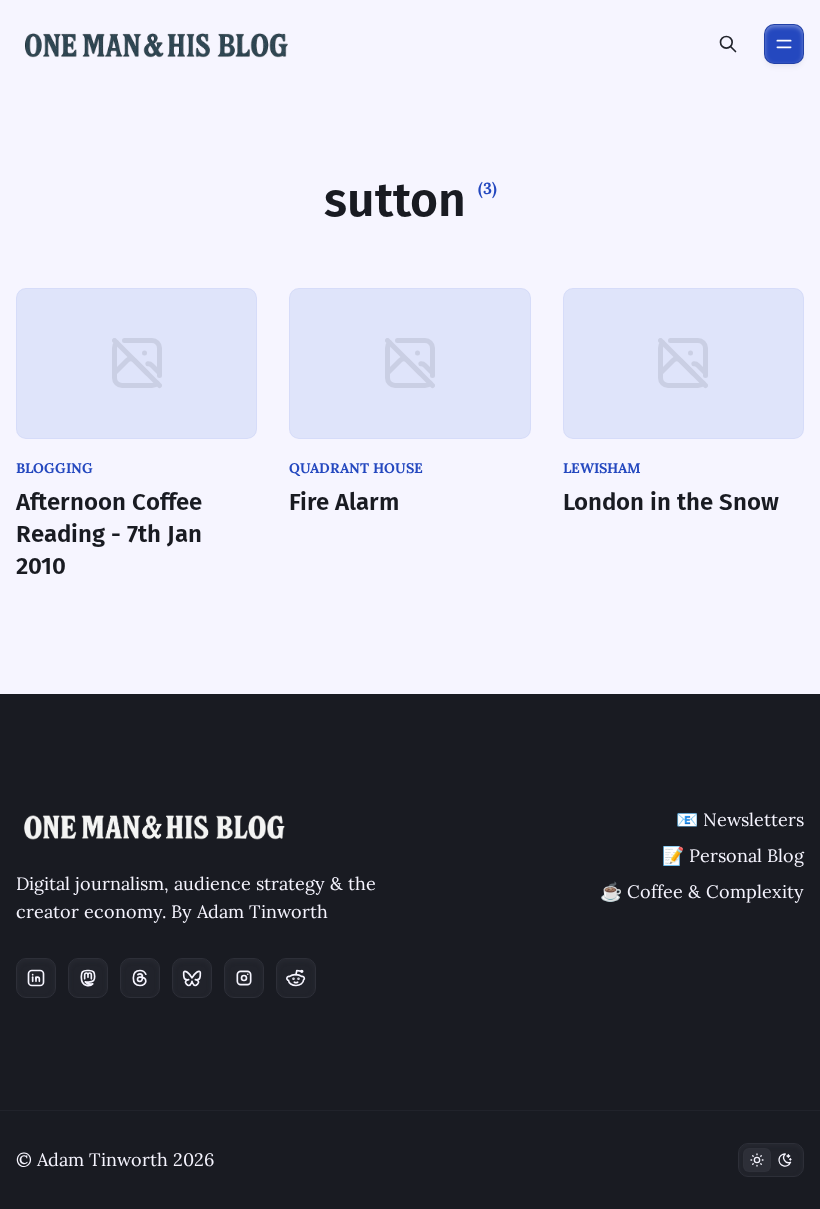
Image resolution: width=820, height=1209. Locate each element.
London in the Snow (671, 502)
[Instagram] (244, 978)
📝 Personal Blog (733, 855)
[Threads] (140, 978)
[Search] (728, 44)
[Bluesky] (192, 978)
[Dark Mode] (771, 1160)
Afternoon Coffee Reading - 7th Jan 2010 (109, 534)
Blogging (54, 468)
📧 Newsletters (740, 819)
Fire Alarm (344, 502)
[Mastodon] (88, 978)
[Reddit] (296, 978)
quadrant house (356, 468)
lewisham (602, 468)
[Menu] (784, 44)
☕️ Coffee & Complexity (702, 891)
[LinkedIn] (36, 978)
